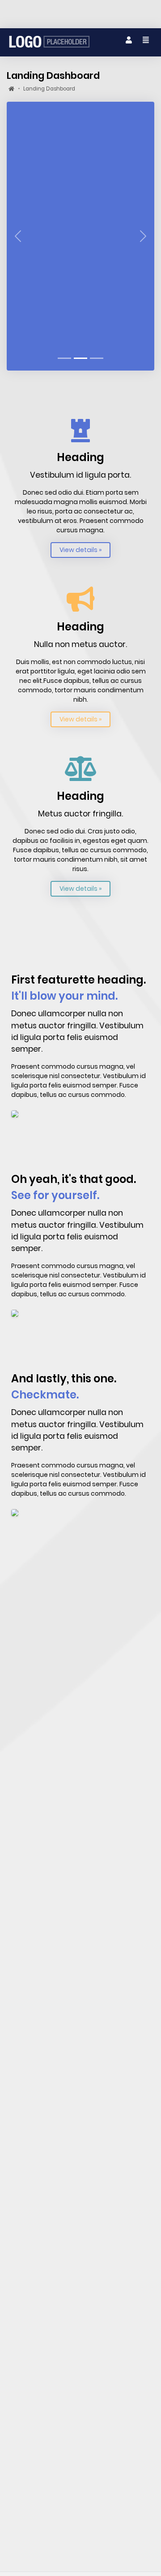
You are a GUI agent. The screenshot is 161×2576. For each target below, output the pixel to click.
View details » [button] (80, 550)
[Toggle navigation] (129, 40)
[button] (18, 236)
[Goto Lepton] (49, 42)
